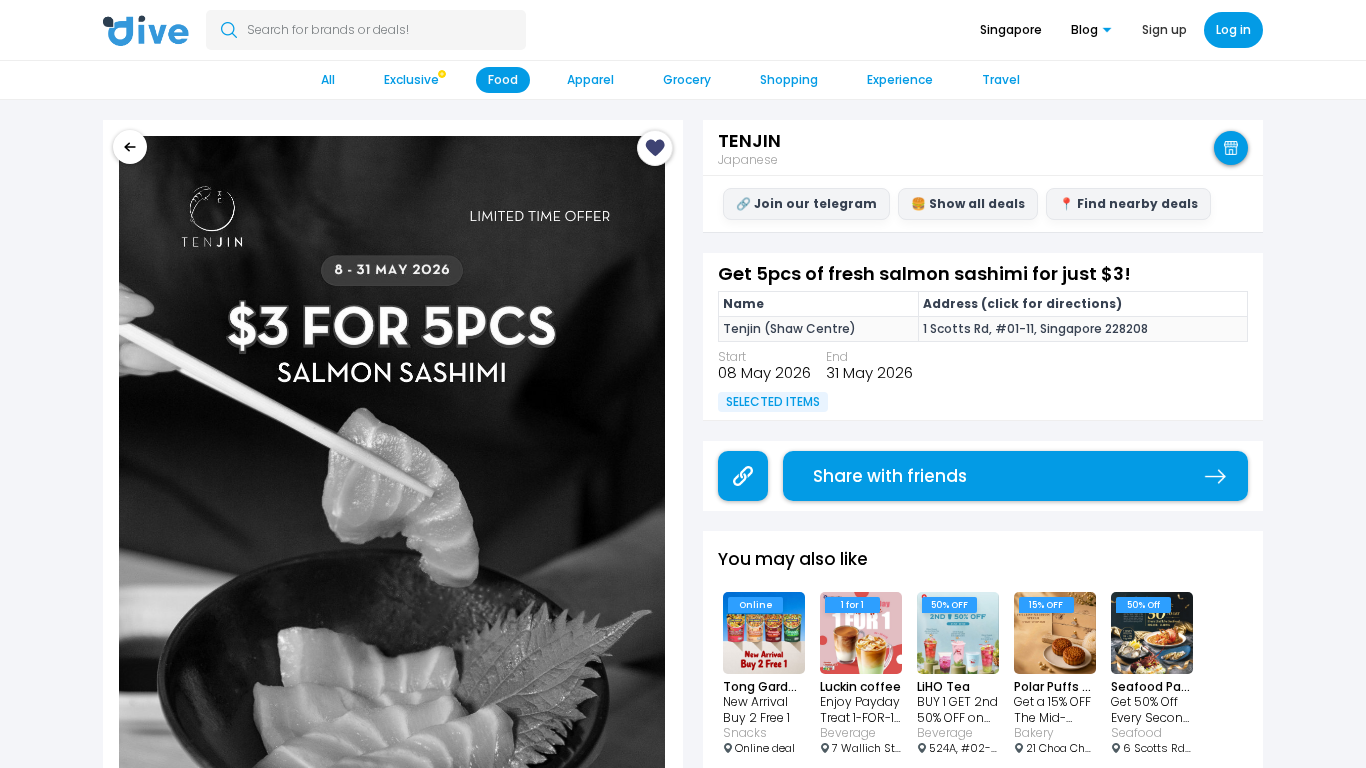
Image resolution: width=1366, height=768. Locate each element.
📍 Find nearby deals (1128, 203)
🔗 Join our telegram (806, 203)
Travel (1001, 79)
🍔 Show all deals (968, 203)
